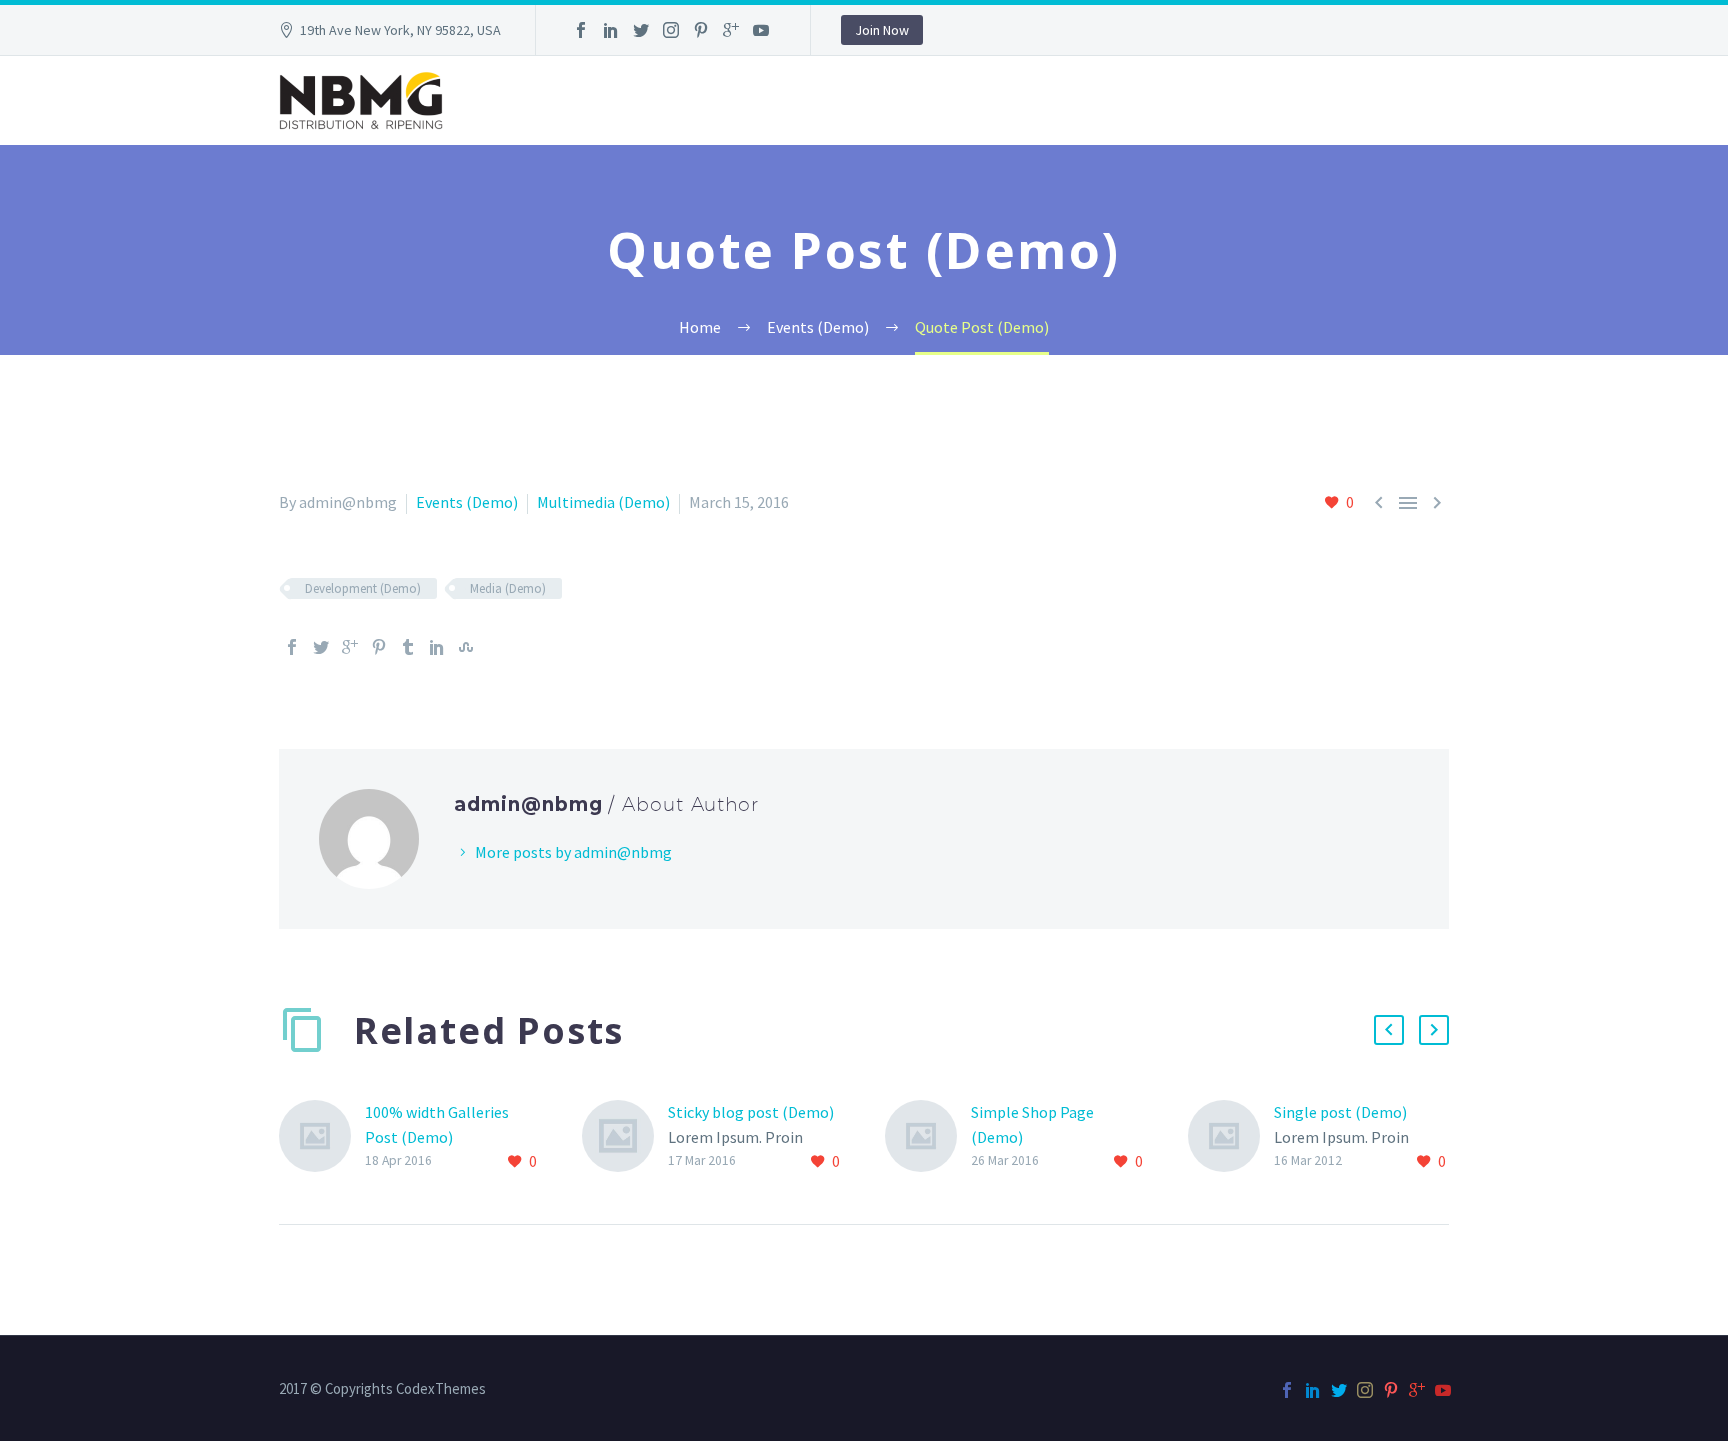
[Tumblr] (408, 647)
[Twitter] (321, 647)
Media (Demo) (508, 588)
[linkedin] (611, 30)
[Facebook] (292, 647)
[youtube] (761, 30)
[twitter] (641, 30)
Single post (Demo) (1340, 1112)
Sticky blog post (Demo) (751, 1112)
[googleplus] (731, 30)
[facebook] (581, 30)
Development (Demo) (363, 588)
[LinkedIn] (437, 647)
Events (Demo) (467, 502)
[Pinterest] (379, 647)
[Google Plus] (350, 647)
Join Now (882, 30)
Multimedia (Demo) (603, 502)
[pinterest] (701, 30)
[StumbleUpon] (466, 647)
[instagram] (671, 30)
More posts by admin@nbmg (573, 852)
